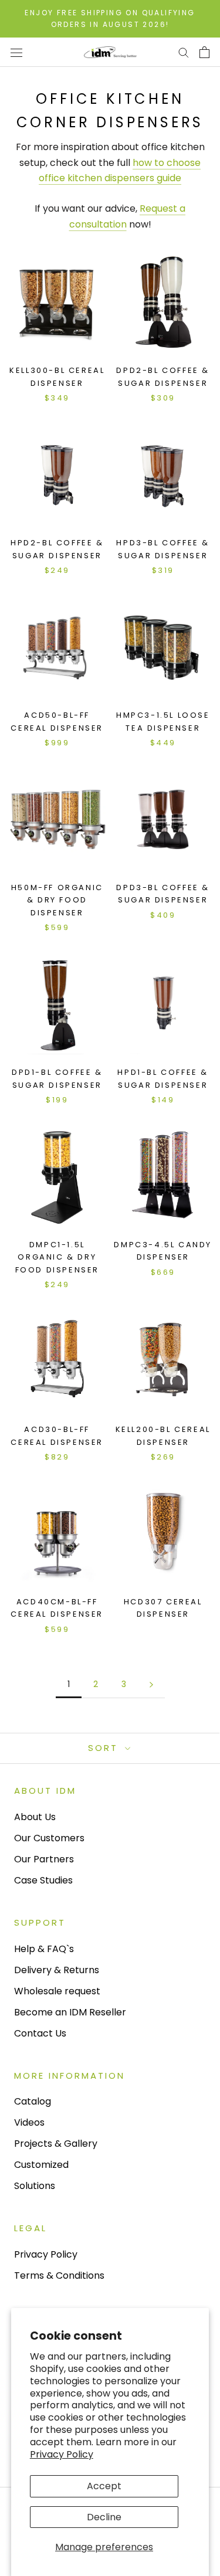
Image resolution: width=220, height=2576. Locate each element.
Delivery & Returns (57, 1970)
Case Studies (43, 1880)
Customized (41, 2165)
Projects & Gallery (56, 2144)
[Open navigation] (16, 52)
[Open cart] (204, 52)
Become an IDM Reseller (70, 2012)
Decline (104, 2517)
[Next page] (151, 1684)
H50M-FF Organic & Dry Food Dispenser (57, 900)
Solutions (35, 2186)
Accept (104, 2486)
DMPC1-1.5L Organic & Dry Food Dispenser (57, 1257)
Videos (29, 2122)
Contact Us (40, 2033)
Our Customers (49, 1838)
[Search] (184, 52)
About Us (35, 1817)
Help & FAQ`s (44, 1949)
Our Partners (44, 1859)
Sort (105, 1748)
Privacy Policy (62, 2454)
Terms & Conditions (59, 2275)
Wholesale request (57, 1991)
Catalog (33, 2101)
